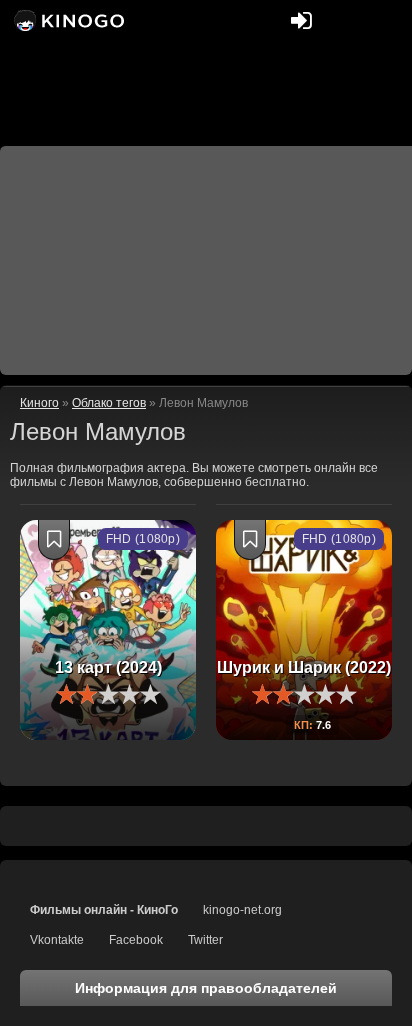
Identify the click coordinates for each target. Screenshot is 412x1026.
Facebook (136, 940)
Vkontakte (57, 940)
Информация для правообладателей (206, 988)
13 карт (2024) (108, 667)
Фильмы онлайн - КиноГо (104, 910)
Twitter (205, 940)
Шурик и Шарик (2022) (304, 667)
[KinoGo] (67, 20)
